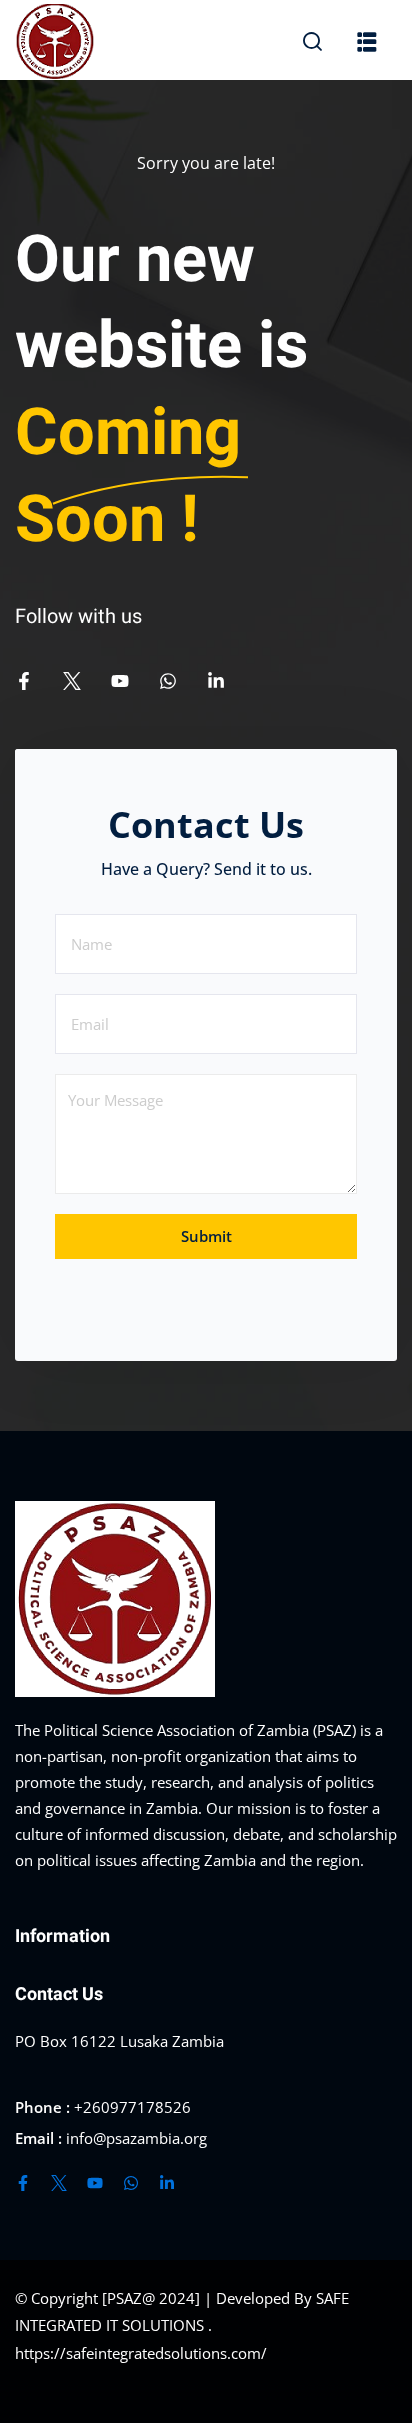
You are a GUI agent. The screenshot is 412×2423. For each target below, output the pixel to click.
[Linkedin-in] (216, 681)
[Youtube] (120, 681)
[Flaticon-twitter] (72, 681)
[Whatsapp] (168, 681)
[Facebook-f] (24, 681)
